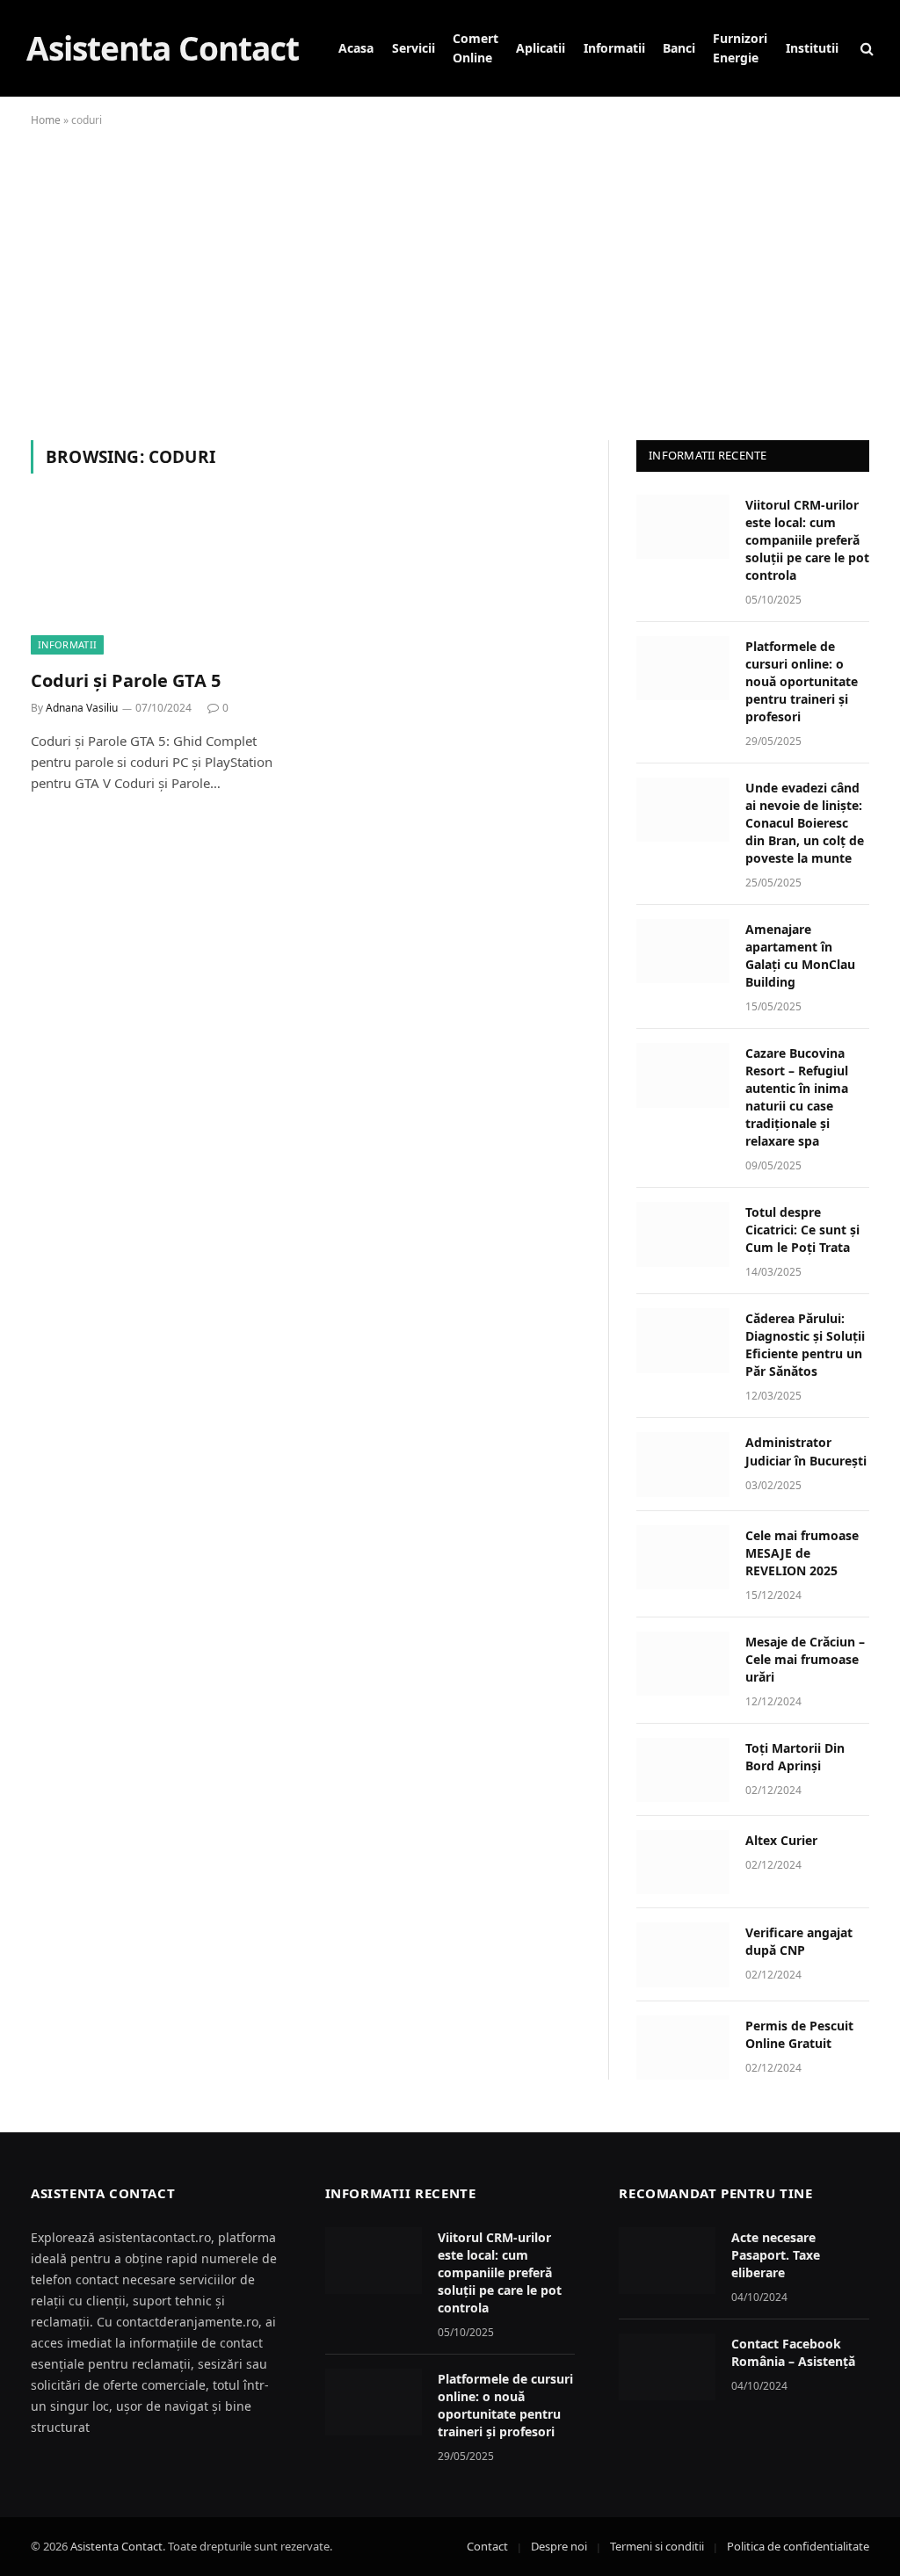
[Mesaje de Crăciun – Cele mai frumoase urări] (683, 1664)
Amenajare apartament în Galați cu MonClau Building (800, 955)
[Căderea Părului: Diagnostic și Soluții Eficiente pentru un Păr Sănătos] (683, 1340)
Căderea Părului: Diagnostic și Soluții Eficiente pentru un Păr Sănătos (805, 1345)
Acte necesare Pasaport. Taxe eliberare (776, 2255)
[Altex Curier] (683, 1862)
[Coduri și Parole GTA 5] (160, 581)
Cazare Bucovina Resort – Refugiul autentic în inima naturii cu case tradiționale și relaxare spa (797, 1097)
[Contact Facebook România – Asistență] (667, 2367)
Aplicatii (541, 48)
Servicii (414, 48)
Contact (487, 2546)
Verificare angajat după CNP (799, 1941)
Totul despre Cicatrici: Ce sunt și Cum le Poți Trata (802, 1230)
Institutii (812, 48)
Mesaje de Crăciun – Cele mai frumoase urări (805, 1659)
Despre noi (559, 2546)
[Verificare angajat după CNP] (683, 1954)
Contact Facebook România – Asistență (793, 2352)
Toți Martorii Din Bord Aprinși (795, 1757)
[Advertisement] (450, 280)
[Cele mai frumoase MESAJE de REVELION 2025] (683, 1557)
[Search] (865, 49)
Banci (679, 48)
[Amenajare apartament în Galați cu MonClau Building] (683, 951)
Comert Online (475, 48)
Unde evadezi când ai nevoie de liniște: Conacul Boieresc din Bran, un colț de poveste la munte (805, 823)
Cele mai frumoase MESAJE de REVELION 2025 (802, 1553)
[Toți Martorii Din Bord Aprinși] (683, 1770)
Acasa (356, 48)
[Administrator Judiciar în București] (683, 1464)
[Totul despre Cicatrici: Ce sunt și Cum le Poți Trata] (683, 1234)
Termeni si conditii (657, 2546)
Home (46, 120)
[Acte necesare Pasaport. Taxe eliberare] (667, 2261)
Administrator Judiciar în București (806, 1451)
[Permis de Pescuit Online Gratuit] (683, 2048)
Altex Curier (781, 1840)
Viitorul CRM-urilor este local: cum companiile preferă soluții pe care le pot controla (807, 540)
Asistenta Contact (116, 2546)
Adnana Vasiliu (82, 708)
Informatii (614, 48)
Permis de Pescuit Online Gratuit (799, 2034)
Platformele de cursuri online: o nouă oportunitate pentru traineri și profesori (802, 681)
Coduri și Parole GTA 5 (126, 680)
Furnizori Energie (740, 48)
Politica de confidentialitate (798, 2546)
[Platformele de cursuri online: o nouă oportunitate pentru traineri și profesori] (683, 668)
